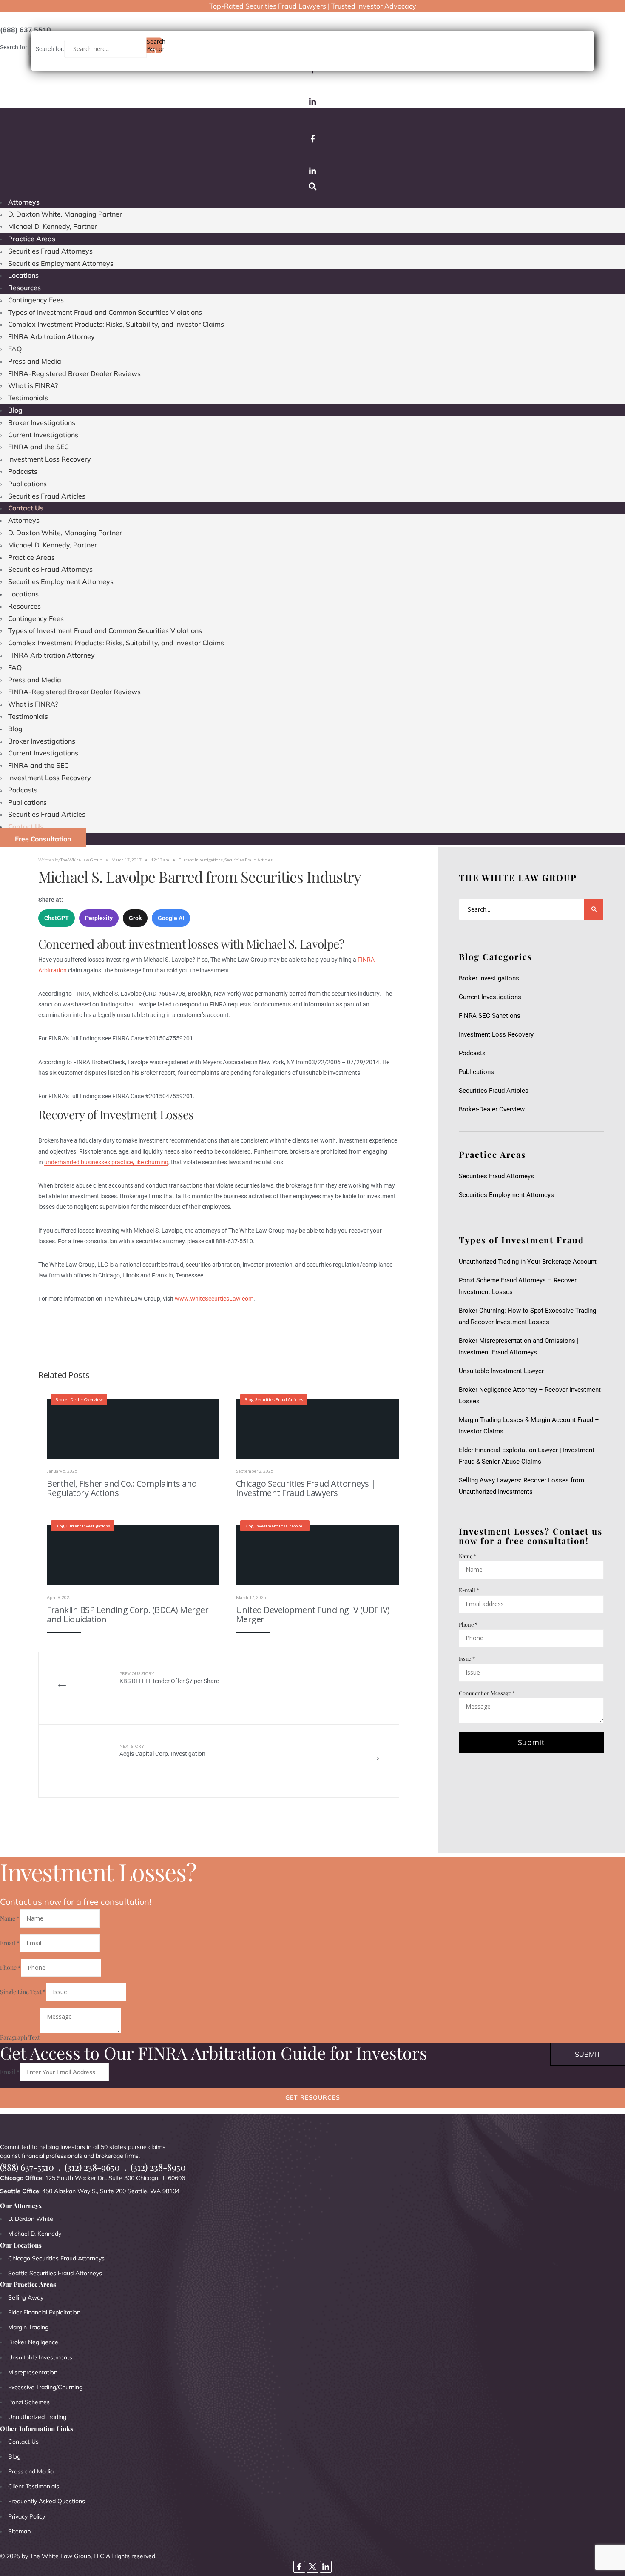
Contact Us (26, 508)
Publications (27, 484)
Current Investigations (43, 435)
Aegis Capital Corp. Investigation (162, 1751)
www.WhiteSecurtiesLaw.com (214, 1299)
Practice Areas (32, 239)
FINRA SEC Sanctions (490, 1016)
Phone (468, 1624)
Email (10, 1943)
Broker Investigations (42, 422)
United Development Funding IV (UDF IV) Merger (313, 1614)
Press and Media (35, 361)
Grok (135, 918)
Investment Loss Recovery (50, 459)
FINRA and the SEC (38, 447)
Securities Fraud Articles (47, 496)
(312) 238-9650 (92, 2167)
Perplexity (99, 918)
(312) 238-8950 (158, 2167)
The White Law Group (81, 860)
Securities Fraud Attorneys (50, 251)
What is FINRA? (33, 385)
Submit (531, 1742)
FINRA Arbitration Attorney (51, 336)
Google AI (171, 918)
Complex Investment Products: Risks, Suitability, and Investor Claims (116, 324)
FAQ (15, 349)
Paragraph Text (20, 2037)
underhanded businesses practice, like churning (106, 1162)
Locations (23, 275)
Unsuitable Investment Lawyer (503, 1371)
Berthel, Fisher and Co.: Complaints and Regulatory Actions (122, 1488)
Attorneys (24, 202)
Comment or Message (487, 1693)
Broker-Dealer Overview (79, 1399)
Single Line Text (23, 1992)
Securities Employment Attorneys (61, 263)
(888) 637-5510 (27, 2167)
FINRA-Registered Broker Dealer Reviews (74, 373)
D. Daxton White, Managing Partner (65, 214)
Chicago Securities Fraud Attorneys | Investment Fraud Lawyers (306, 1488)
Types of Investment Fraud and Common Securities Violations (105, 312)
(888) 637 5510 (26, 30)
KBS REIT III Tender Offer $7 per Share (169, 1678)
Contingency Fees (36, 300)
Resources (24, 288)
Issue (467, 1658)
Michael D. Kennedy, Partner (53, 226)
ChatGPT (57, 918)
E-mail (469, 1590)
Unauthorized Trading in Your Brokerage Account (528, 1262)
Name (467, 1556)
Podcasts (23, 471)
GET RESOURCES (313, 2097)
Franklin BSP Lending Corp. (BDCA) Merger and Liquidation (128, 1614)
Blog (15, 410)
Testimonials (28, 398)
